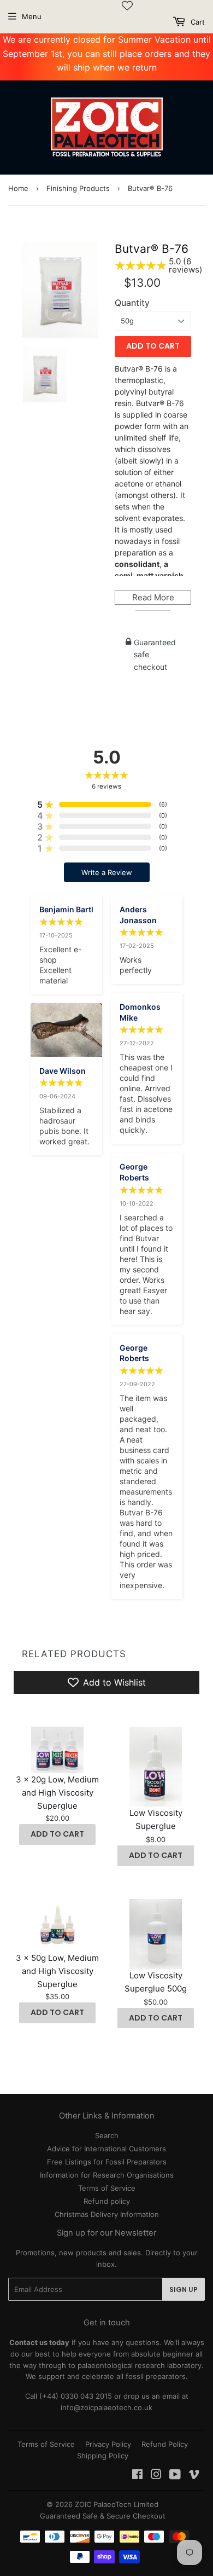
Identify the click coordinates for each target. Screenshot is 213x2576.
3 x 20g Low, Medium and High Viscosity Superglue (57, 1793)
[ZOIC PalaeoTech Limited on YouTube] (175, 2476)
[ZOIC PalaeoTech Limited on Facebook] (137, 2476)
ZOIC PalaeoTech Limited (117, 2504)
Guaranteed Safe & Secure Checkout (103, 2516)
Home (18, 188)
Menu (32, 16)
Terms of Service (107, 2188)
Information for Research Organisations (107, 2175)
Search (107, 2135)
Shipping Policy (103, 2456)
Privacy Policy (108, 2444)
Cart (197, 22)
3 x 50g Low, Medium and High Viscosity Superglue (57, 1971)
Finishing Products (78, 188)
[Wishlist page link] (127, 5)
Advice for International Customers (106, 2149)
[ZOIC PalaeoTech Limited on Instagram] (156, 2476)
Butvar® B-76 (152, 249)
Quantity (132, 303)
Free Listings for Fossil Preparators (107, 2162)
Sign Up (184, 2290)
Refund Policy (165, 2444)
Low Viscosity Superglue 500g (156, 1982)
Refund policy (107, 2201)
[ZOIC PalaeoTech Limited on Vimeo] (194, 2476)
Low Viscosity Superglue (156, 1819)
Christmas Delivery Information (107, 2214)
